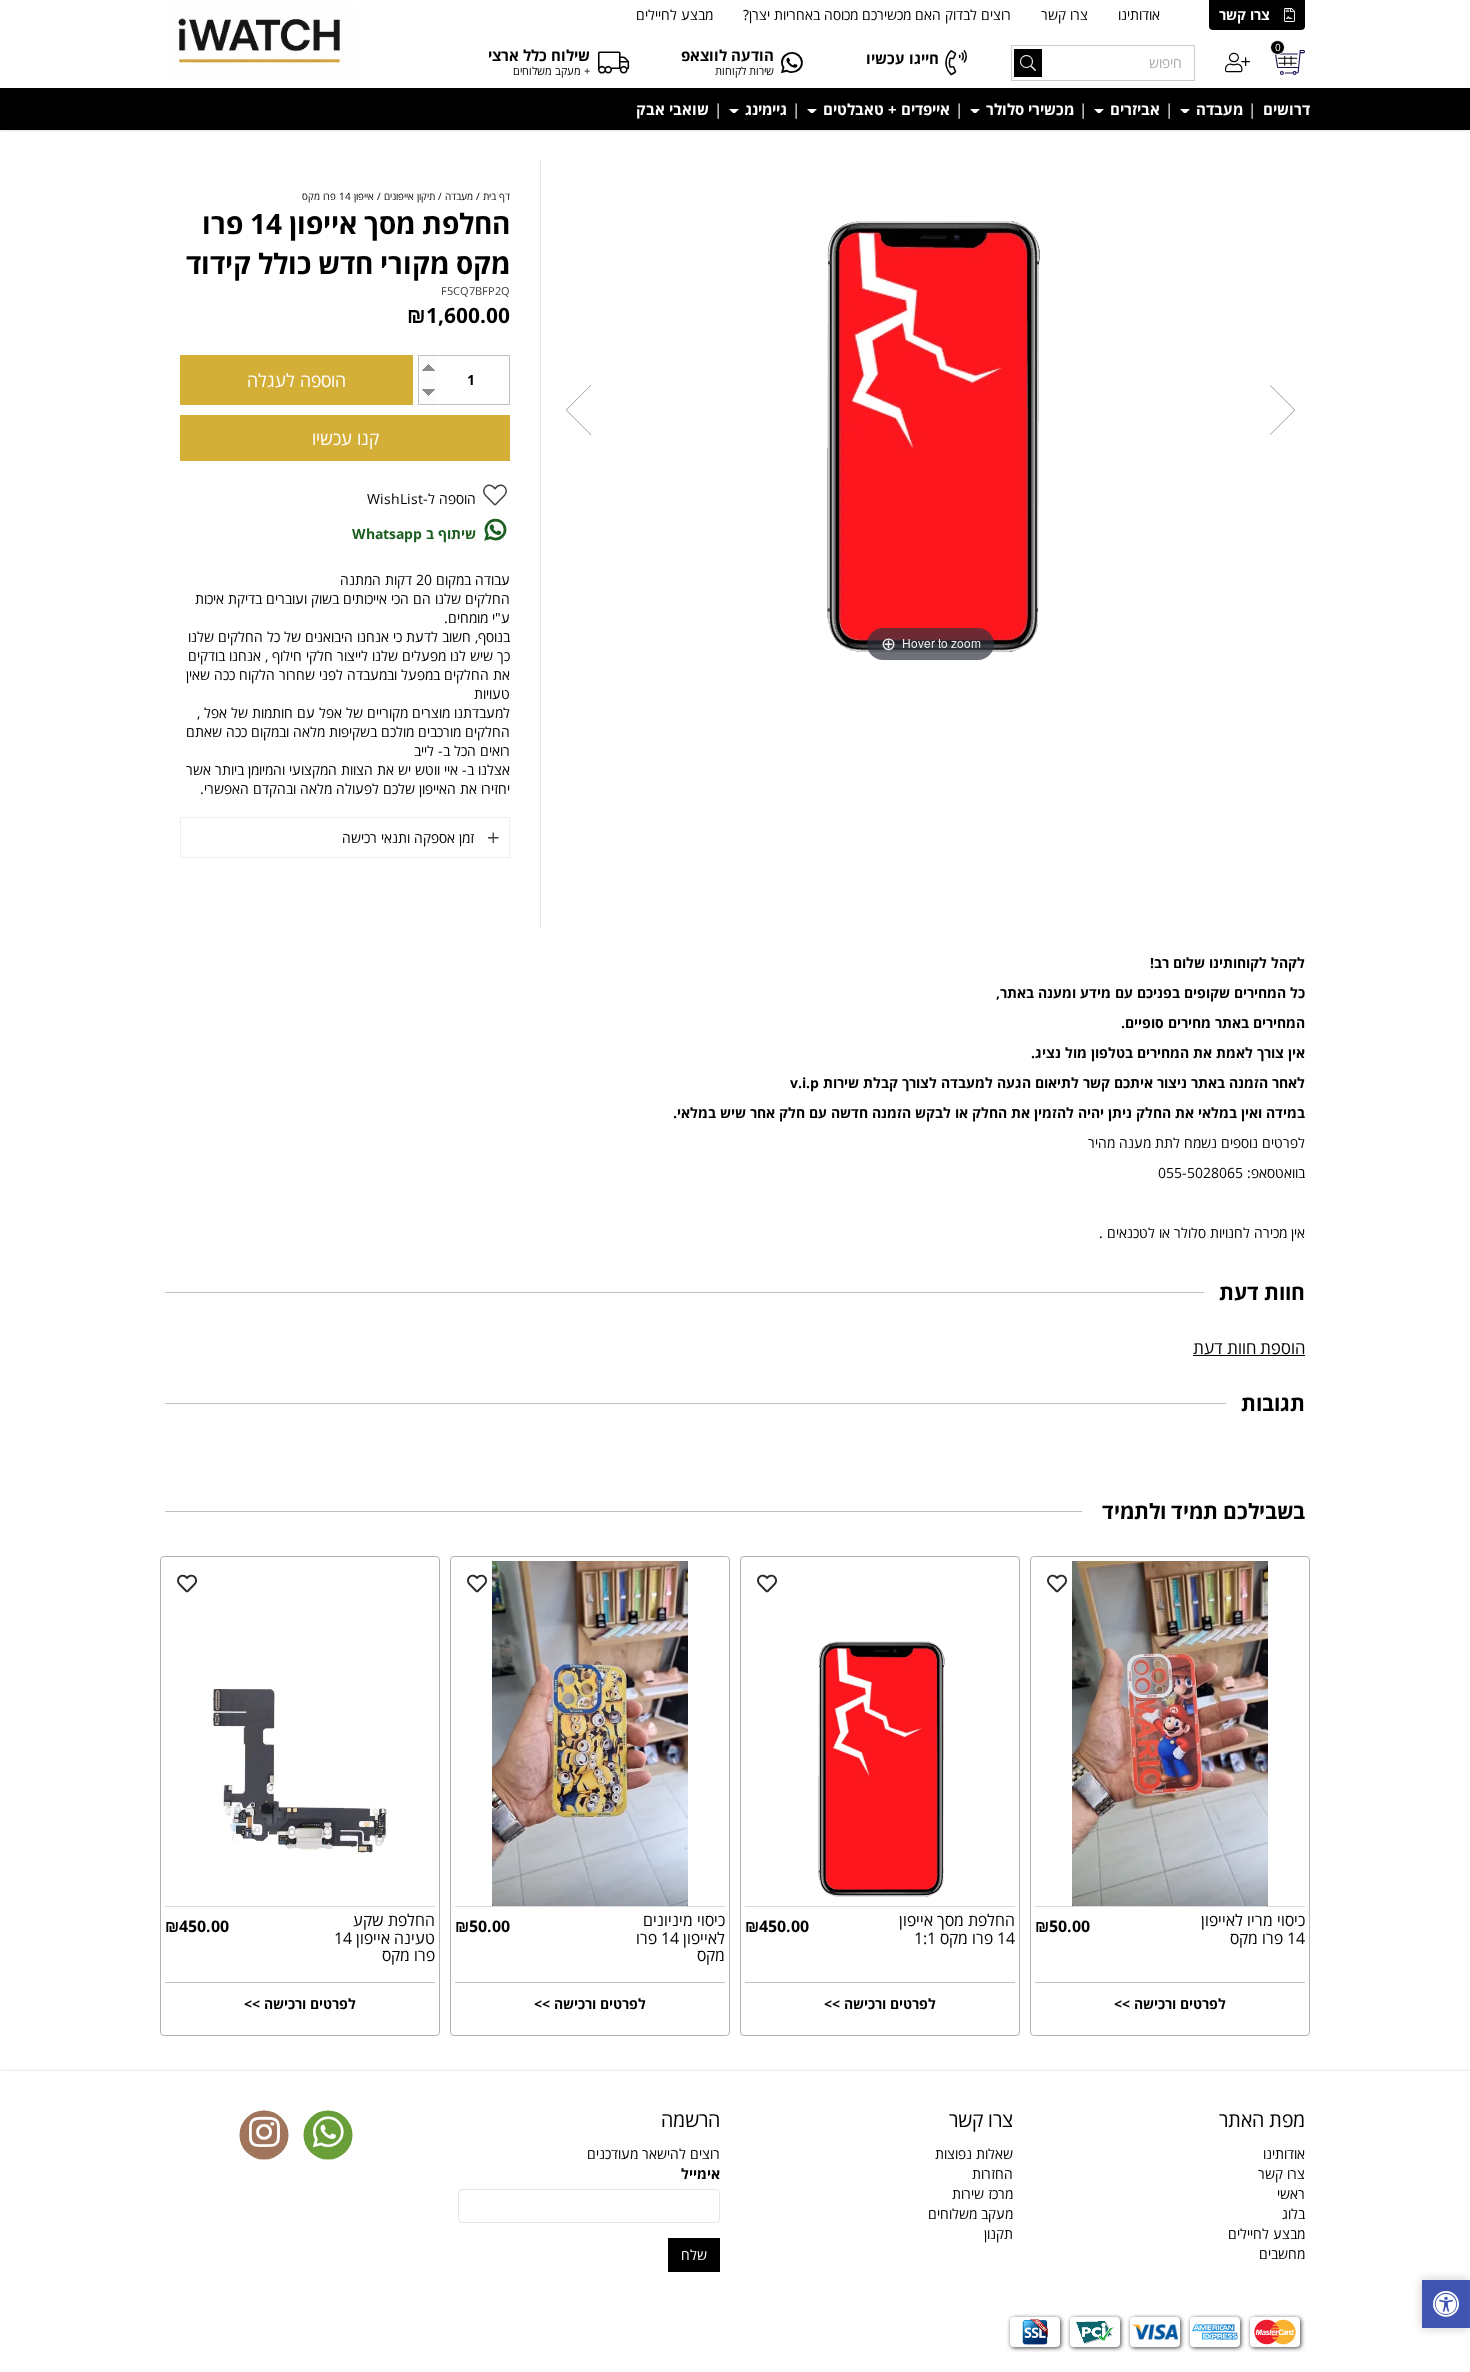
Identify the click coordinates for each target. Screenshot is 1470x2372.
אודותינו (1139, 14)
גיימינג (764, 109)
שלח (694, 2254)
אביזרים (1133, 109)
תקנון (998, 2233)
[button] (1446, 2306)
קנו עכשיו (345, 438)
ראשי (1291, 2193)
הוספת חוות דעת (1249, 1347)
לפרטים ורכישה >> (1170, 2003)
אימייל (700, 2173)
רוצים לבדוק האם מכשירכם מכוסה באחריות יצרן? (877, 14)
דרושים (1286, 109)
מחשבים (1282, 2253)
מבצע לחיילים (674, 14)
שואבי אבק (672, 109)
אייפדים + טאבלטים (884, 109)
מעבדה (1217, 109)
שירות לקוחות (744, 70)
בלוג (1293, 2213)
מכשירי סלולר (1028, 109)
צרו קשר (1244, 14)
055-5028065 (1200, 1172)
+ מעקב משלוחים (551, 70)
